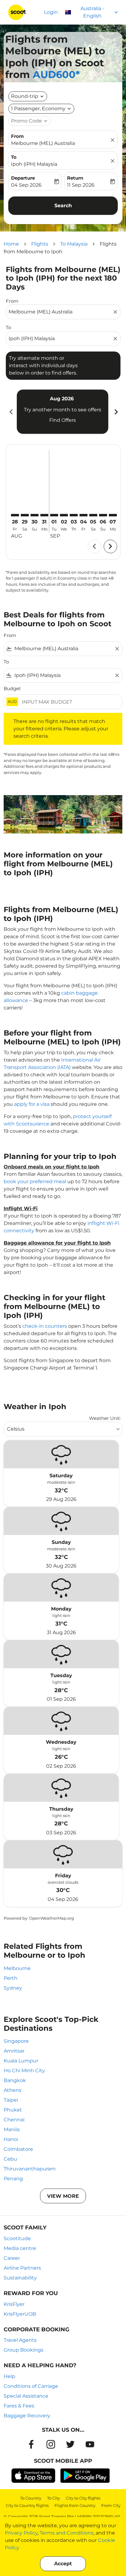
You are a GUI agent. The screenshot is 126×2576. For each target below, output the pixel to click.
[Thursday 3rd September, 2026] (74, 515)
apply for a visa (32, 1104)
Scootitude (17, 2238)
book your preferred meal (35, 1181)
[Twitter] (70, 2444)
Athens (13, 2090)
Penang (13, 2179)
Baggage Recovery (27, 2416)
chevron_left (11, 412)
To (14, 157)
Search (63, 206)
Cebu (10, 2159)
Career (12, 2258)
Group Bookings (24, 2350)
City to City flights (83, 2498)
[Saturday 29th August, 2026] (25, 515)
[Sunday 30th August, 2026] (35, 515)
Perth (11, 1978)
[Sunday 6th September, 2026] (103, 515)
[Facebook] (31, 2444)
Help (9, 2376)
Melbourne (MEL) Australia (43, 143)
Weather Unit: (105, 1418)
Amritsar (14, 2051)
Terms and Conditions (67, 2533)
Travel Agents (20, 2340)
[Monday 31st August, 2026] (44, 515)
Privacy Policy (21, 2533)
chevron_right (116, 412)
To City (54, 2498)
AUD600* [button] (56, 74)
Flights (40, 244)
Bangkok (15, 2080)
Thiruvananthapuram (30, 2169)
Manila (12, 2129)
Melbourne (17, 1968)
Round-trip (25, 96)
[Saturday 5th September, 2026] (93, 515)
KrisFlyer (14, 2304)
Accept (63, 2564)
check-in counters (45, 1326)
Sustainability (20, 2278)
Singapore (16, 2041)
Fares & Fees (19, 2406)
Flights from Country (75, 2505)
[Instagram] (51, 2444)
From (17, 136)
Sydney (13, 1988)
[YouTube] (90, 2444)
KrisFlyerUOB (20, 2314)
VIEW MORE (63, 2196)
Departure (23, 178)
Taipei (11, 2100)
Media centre (20, 2248)
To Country (31, 2498)
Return (75, 178)
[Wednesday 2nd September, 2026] (64, 515)
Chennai (14, 2120)
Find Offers (63, 420)
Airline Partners (22, 2268)
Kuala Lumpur (21, 2061)
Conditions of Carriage (31, 2386)
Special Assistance (26, 2396)
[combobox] (60, 312)
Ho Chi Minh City (24, 2071)
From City (111, 2505)
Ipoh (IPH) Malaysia (34, 164)
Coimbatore (18, 2149)
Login (51, 12)
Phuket (13, 2110)
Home (11, 244)
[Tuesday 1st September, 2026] (54, 515)
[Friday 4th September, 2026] (83, 515)
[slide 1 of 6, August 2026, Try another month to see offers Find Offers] (63, 412)
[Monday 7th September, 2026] (113, 515)
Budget (12, 688)
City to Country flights (27, 2505)
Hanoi (11, 2139)
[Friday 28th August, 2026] (15, 515)
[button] (41, 109)
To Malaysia (74, 244)
